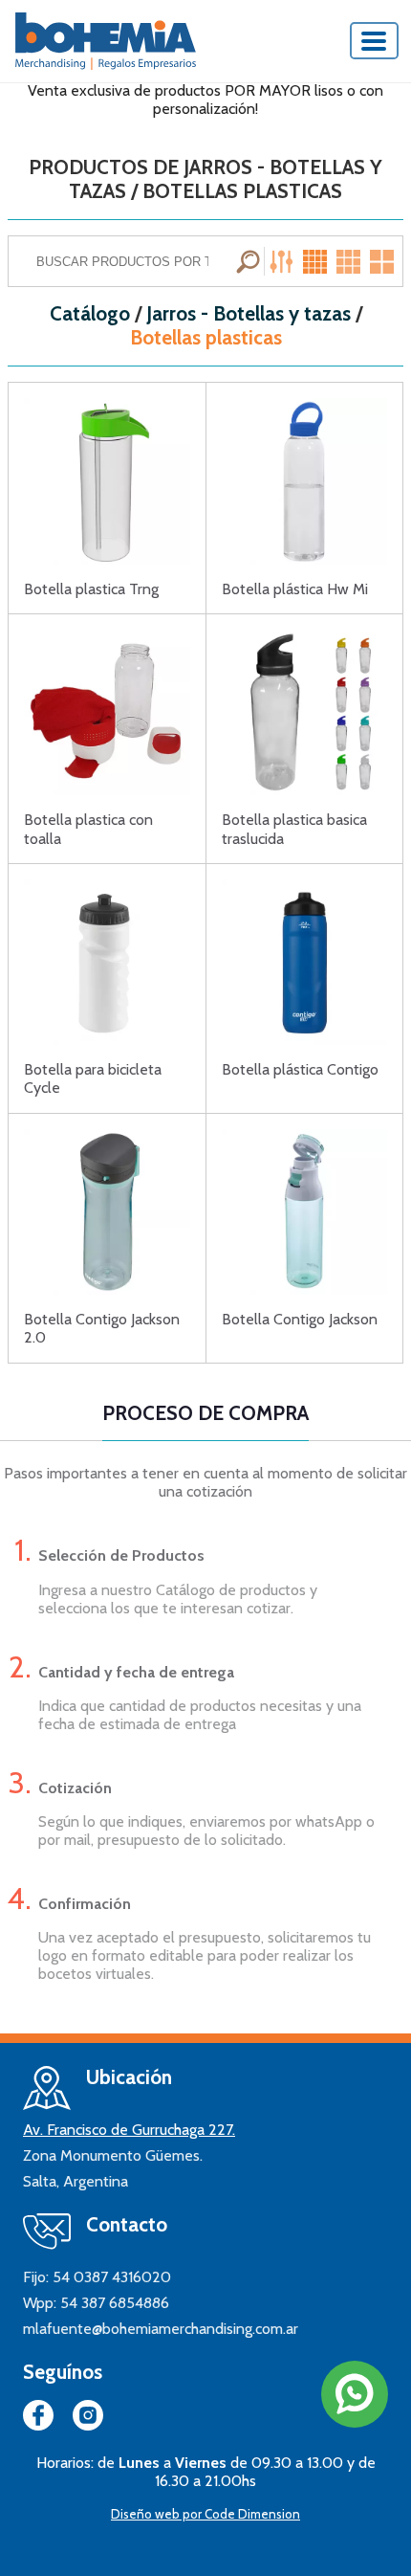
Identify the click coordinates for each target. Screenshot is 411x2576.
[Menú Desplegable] (375, 41)
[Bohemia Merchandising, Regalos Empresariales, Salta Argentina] (106, 41)
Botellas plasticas (206, 338)
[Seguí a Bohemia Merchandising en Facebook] (38, 2419)
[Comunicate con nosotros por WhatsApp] (355, 2394)
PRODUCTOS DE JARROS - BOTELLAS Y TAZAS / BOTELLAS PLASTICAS (205, 179)
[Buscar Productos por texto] (250, 261)
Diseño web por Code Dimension (205, 2514)
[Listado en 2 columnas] (383, 261)
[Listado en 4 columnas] (317, 261)
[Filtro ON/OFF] (284, 261)
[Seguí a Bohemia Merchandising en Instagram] (88, 2419)
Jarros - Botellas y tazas (249, 314)
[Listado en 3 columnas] (350, 261)
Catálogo (90, 314)
